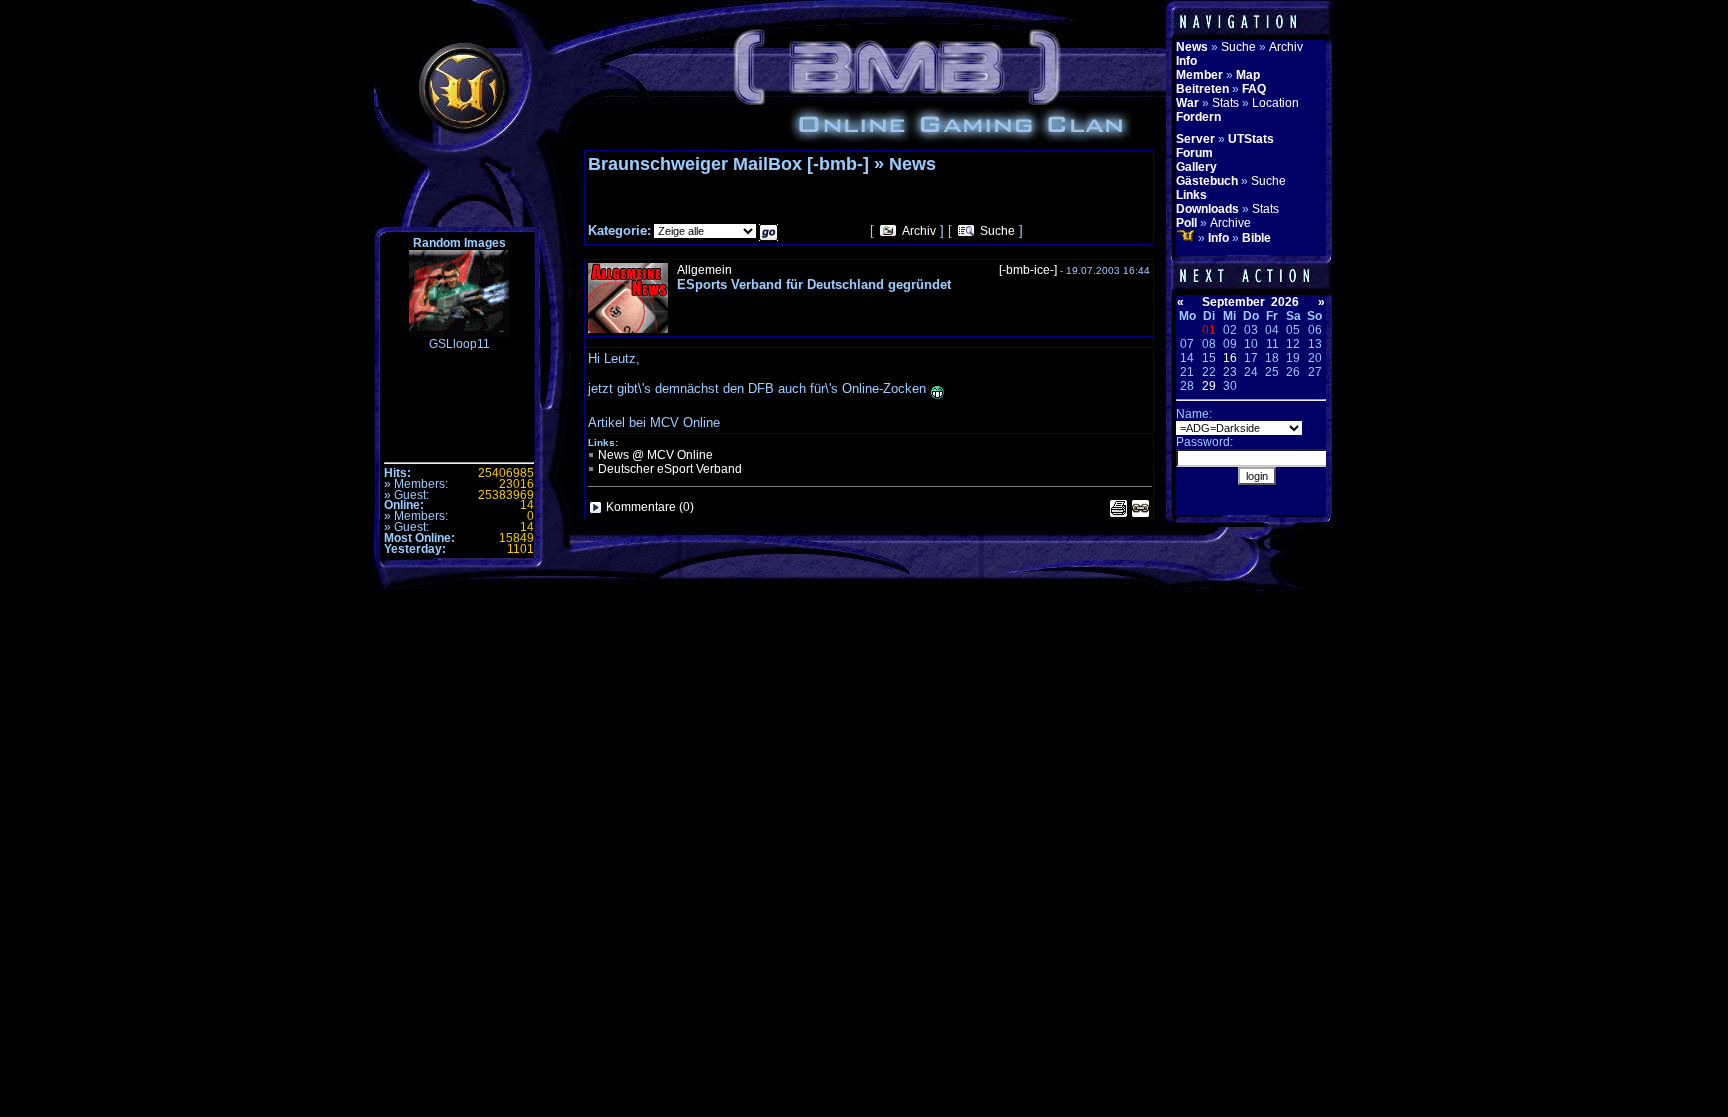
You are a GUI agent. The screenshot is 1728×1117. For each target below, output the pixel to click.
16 (1230, 358)
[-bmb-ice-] (1028, 270)
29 (1209, 386)
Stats (1225, 103)
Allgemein (704, 270)
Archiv (919, 231)
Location (1275, 103)
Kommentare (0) (650, 507)
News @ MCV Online (655, 455)
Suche (997, 231)
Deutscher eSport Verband (670, 469)
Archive (1230, 223)
